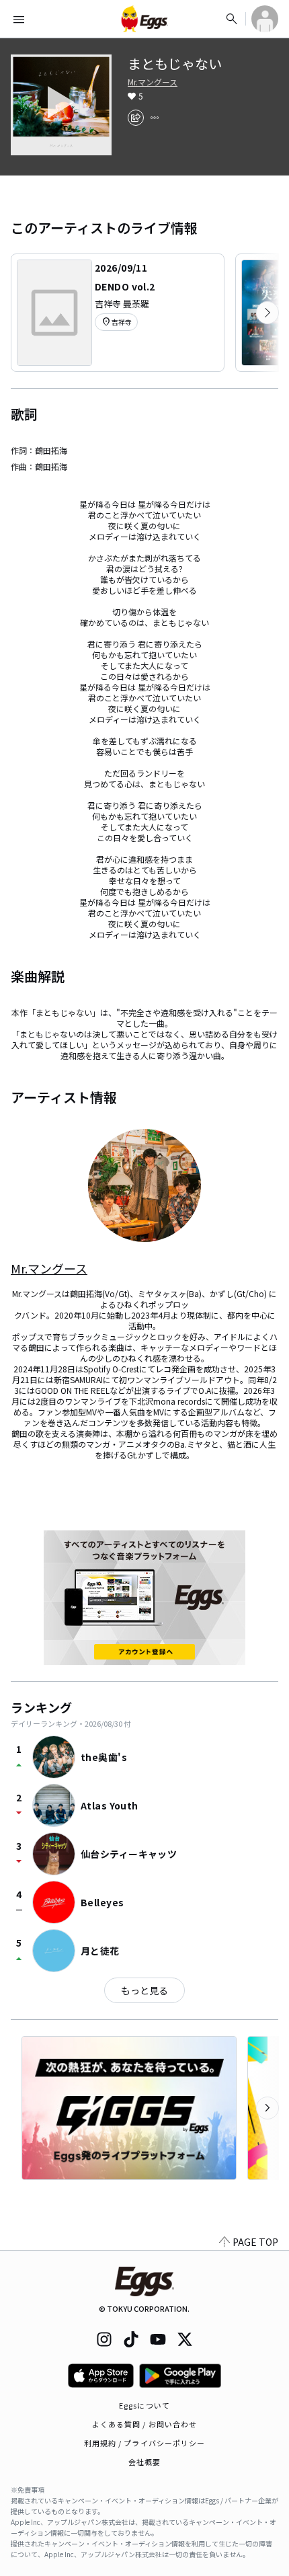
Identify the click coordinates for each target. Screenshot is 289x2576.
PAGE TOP (255, 2242)
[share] (136, 118)
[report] (155, 118)
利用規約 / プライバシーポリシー (145, 2443)
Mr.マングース (153, 82)
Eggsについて (144, 2405)
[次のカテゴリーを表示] (267, 313)
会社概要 (144, 2462)
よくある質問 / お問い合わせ (145, 2424)
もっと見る (144, 1990)
